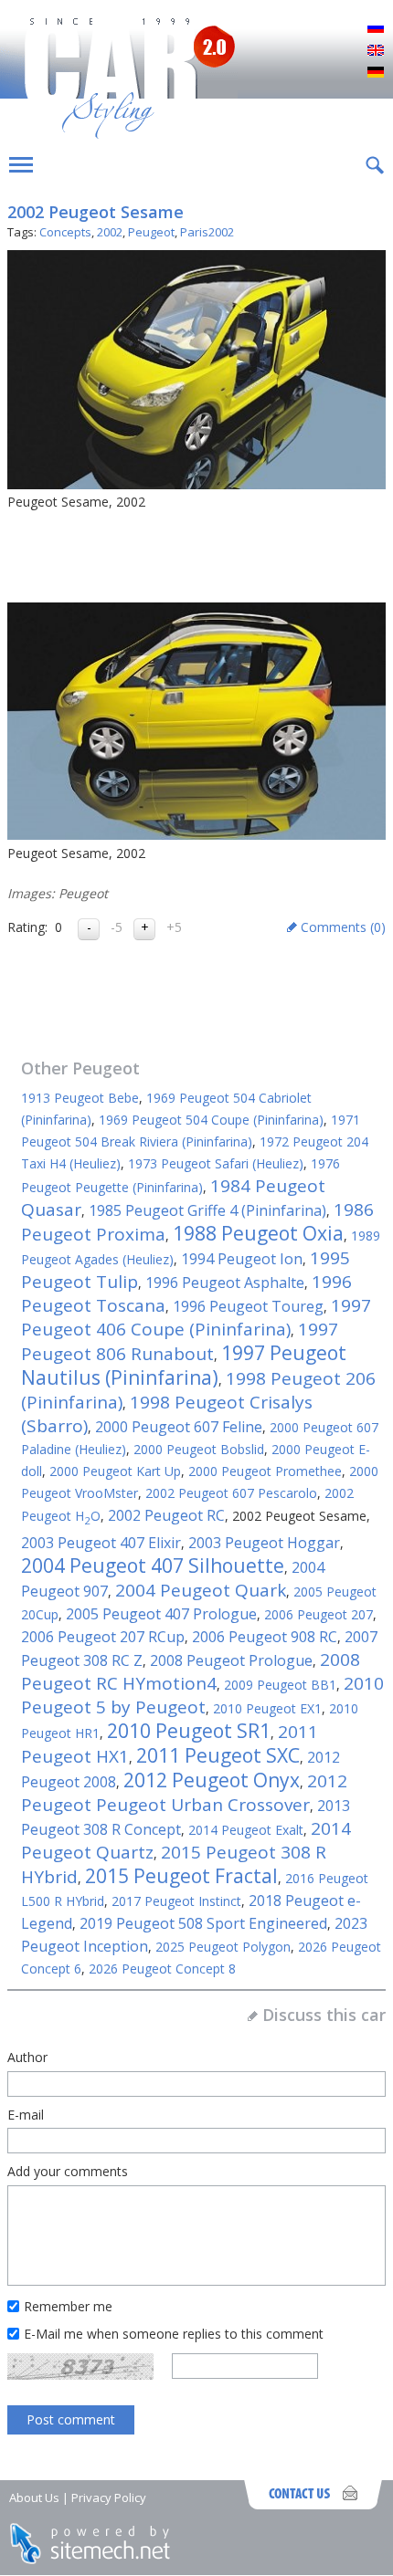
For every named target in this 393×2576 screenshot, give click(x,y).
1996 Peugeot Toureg (248, 1306)
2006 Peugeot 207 (319, 1614)
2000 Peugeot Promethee (265, 1471)
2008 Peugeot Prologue (231, 1660)
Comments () (343, 927)
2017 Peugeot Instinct (176, 1901)
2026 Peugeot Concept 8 (162, 1969)
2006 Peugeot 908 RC (265, 1637)
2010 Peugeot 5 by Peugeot (202, 1695)
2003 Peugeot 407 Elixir (101, 1543)
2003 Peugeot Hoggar (264, 1543)
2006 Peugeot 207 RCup (103, 1637)
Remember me (68, 2306)
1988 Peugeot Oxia (258, 1233)
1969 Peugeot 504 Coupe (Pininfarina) (211, 1120)
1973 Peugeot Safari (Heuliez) (216, 1163)
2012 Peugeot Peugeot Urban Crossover (184, 1793)
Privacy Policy (109, 2497)
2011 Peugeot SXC (218, 1755)
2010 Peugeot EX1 (267, 1708)
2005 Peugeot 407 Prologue (161, 1614)
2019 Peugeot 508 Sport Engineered (203, 1923)
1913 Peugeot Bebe (80, 1098)
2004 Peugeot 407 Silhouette (153, 1565)
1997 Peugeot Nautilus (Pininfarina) (184, 1365)
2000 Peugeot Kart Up (115, 1471)
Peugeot (151, 232)
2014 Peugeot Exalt (246, 1830)
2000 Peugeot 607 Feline (179, 1427)
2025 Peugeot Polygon (223, 1947)
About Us (34, 2497)
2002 (110, 232)
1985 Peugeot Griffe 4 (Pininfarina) (207, 1210)
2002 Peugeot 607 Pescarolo (231, 1493)
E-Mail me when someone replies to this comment (174, 2334)
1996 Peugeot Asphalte (225, 1283)
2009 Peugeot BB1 (280, 1685)
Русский (376, 29)
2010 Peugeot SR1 (189, 1731)
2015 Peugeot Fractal (181, 1876)
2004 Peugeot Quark (201, 1590)
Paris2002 (207, 232)
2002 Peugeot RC (166, 1515)
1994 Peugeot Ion (242, 1259)
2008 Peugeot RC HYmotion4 (191, 1671)
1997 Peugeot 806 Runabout (180, 1341)
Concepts (65, 232)
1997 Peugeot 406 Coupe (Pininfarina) (196, 1317)
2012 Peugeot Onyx (212, 1780)
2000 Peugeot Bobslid (199, 1449)
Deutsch (376, 73)
